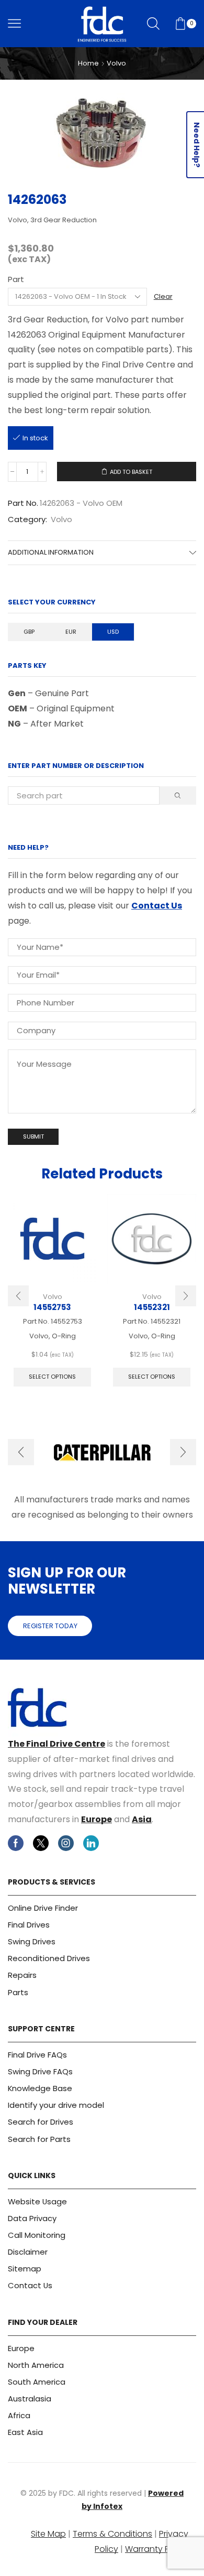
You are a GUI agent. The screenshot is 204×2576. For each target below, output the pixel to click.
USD (113, 632)
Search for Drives (41, 2122)
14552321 (152, 1307)
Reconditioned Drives (49, 1958)
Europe (97, 1819)
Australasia (30, 2399)
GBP (29, 632)
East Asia (25, 2432)
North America (36, 2365)
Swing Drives (32, 1941)
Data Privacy (32, 2218)
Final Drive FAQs (37, 2055)
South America (37, 2382)
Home (88, 63)
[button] (18, 1296)
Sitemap (25, 2269)
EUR (71, 632)
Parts (18, 1992)
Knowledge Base (40, 2088)
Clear (163, 297)
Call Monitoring (37, 2235)
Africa (19, 2415)
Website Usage (37, 2201)
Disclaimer (28, 2252)
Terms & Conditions (112, 2534)
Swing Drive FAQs (40, 2071)
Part (16, 279)
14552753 (52, 1307)
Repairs (22, 1975)
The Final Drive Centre (56, 1744)
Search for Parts (39, 2139)
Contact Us (157, 906)
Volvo (116, 63)
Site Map (48, 2534)
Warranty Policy (157, 2549)
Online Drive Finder (43, 1908)
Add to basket (131, 472)
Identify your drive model (56, 2105)
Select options (52, 1377)
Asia (142, 1819)
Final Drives (29, 1925)
